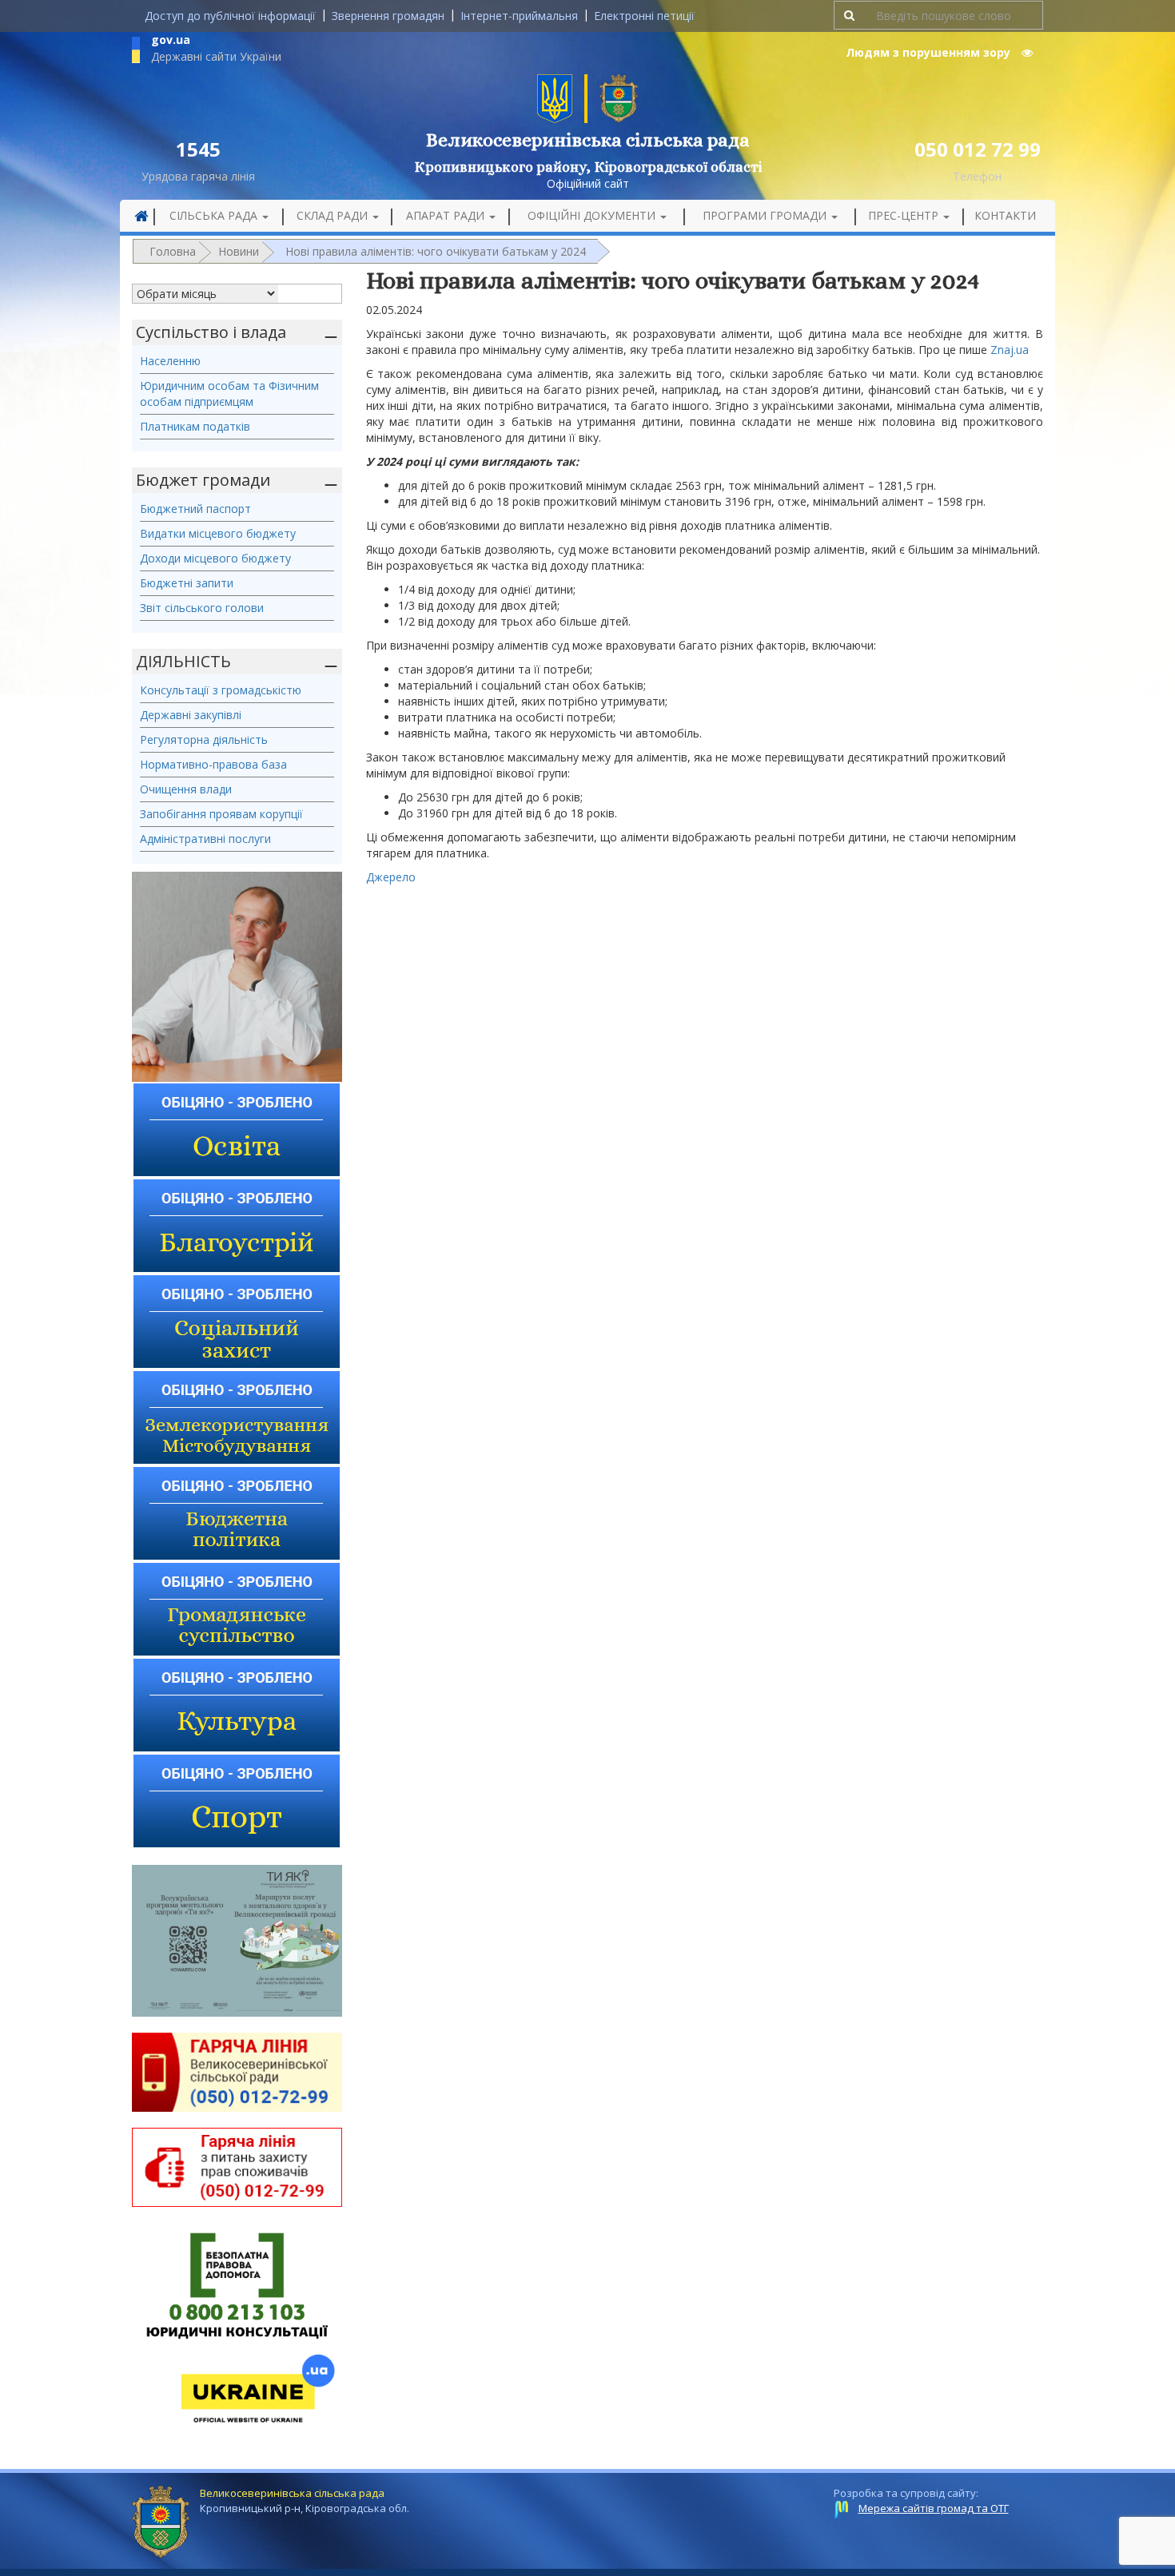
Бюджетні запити (187, 583)
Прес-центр (905, 215)
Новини (239, 251)
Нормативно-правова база (213, 764)
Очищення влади (186, 789)
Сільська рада (215, 215)
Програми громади (766, 215)
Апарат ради (447, 215)
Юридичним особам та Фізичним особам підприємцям (229, 394)
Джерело (391, 877)
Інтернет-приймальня (519, 16)
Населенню (170, 361)
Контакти (1005, 215)
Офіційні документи (593, 215)
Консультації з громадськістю (221, 690)
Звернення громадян (388, 16)
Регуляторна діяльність (204, 739)
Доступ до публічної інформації (230, 16)
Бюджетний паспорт (195, 509)
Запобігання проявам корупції (221, 814)
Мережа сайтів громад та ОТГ (934, 2508)
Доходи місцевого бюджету (215, 558)
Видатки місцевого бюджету (218, 533)
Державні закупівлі (191, 715)
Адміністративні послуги (205, 839)
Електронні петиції (644, 16)
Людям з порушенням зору (930, 52)
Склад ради (334, 215)
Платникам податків (195, 426)
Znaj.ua (1010, 350)
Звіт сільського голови (202, 608)
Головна (173, 251)
